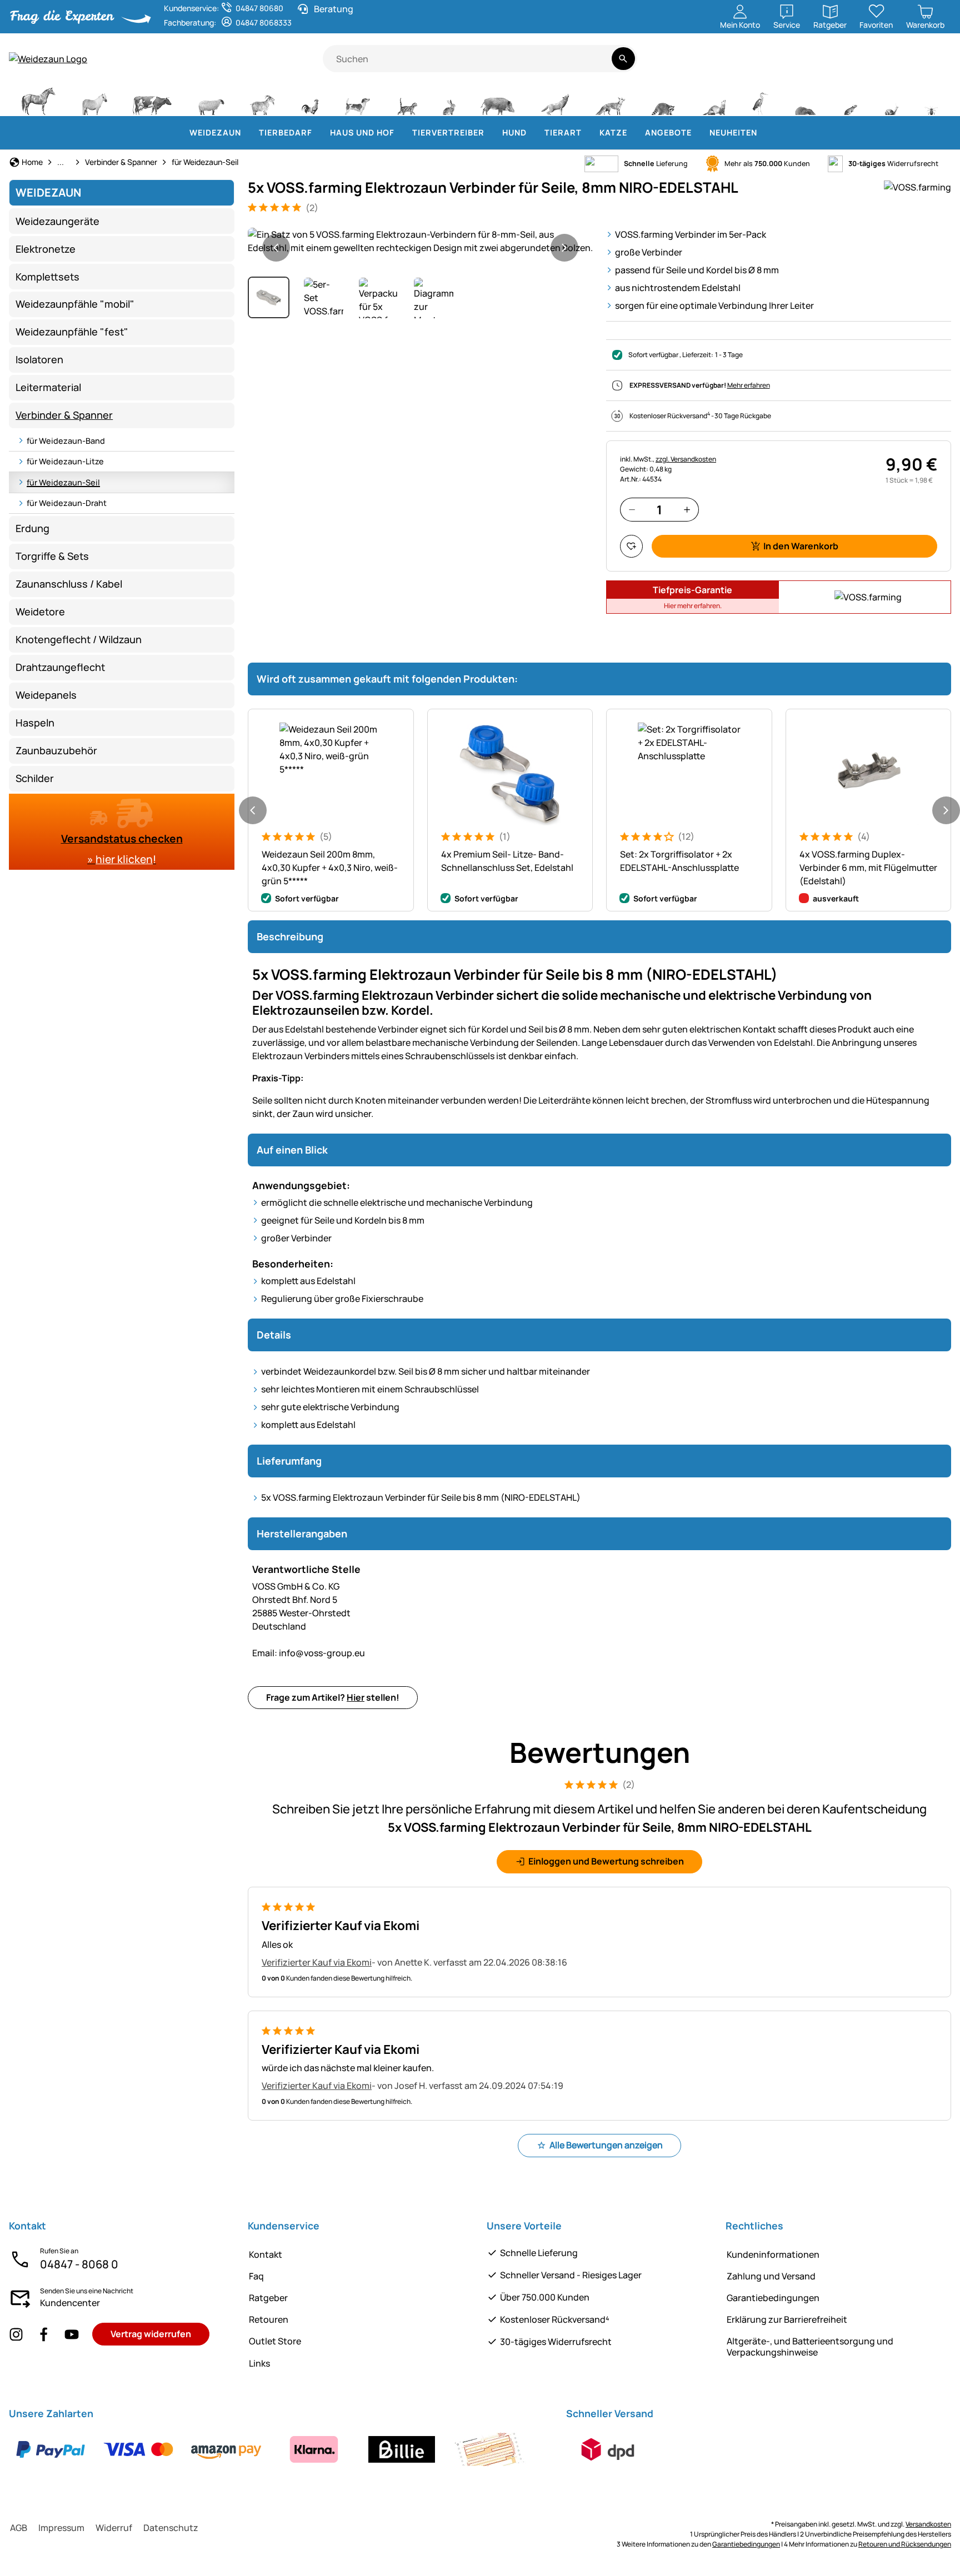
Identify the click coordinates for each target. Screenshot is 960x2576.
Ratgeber (268, 2298)
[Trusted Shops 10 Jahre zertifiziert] (902, 65)
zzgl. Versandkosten (686, 459)
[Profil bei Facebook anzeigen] (44, 2334)
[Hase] (449, 100)
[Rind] (152, 100)
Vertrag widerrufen (151, 2334)
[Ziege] (263, 100)
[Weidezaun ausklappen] (248, 133)
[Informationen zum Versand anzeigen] (608, 2449)
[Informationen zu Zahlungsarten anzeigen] (270, 2449)
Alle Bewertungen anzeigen (606, 2145)
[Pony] (94, 100)
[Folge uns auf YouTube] (72, 2334)
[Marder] (713, 100)
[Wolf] (555, 100)
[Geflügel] (310, 100)
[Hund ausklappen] (533, 133)
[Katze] (406, 100)
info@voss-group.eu (309, 1653)
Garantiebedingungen (773, 2298)
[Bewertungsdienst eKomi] (820, 65)
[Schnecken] (892, 100)
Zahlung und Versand (771, 2276)
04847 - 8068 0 (79, 2264)
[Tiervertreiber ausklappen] (491, 133)
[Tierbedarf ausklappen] (319, 133)
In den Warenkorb (801, 546)
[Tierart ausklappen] (588, 133)
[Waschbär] (663, 100)
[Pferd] (38, 100)
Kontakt (266, 2254)
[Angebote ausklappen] (698, 133)
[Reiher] (760, 100)
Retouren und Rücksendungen (905, 2544)
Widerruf (114, 2528)
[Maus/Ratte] (850, 100)
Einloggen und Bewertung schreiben (606, 1861)
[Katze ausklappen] (634, 133)
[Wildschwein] (498, 100)
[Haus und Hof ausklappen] (401, 133)
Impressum (61, 2528)
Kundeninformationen (773, 2254)
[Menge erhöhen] (687, 510)
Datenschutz (171, 2528)
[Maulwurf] (805, 100)
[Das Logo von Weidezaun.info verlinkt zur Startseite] (166, 59)
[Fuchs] (610, 100)
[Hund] (357, 100)
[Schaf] (211, 100)
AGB (19, 2528)
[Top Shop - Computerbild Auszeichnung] (936, 65)
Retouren (269, 2319)
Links (259, 2363)
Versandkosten (928, 2524)
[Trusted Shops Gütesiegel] (863, 65)
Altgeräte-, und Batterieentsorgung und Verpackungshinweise (810, 2346)
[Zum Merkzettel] (631, 546)
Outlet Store (275, 2341)
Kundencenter (70, 2303)
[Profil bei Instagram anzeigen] (16, 2334)
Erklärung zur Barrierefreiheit (787, 2319)
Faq (256, 2276)
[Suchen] (623, 59)
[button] (420, 241)
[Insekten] (932, 100)
